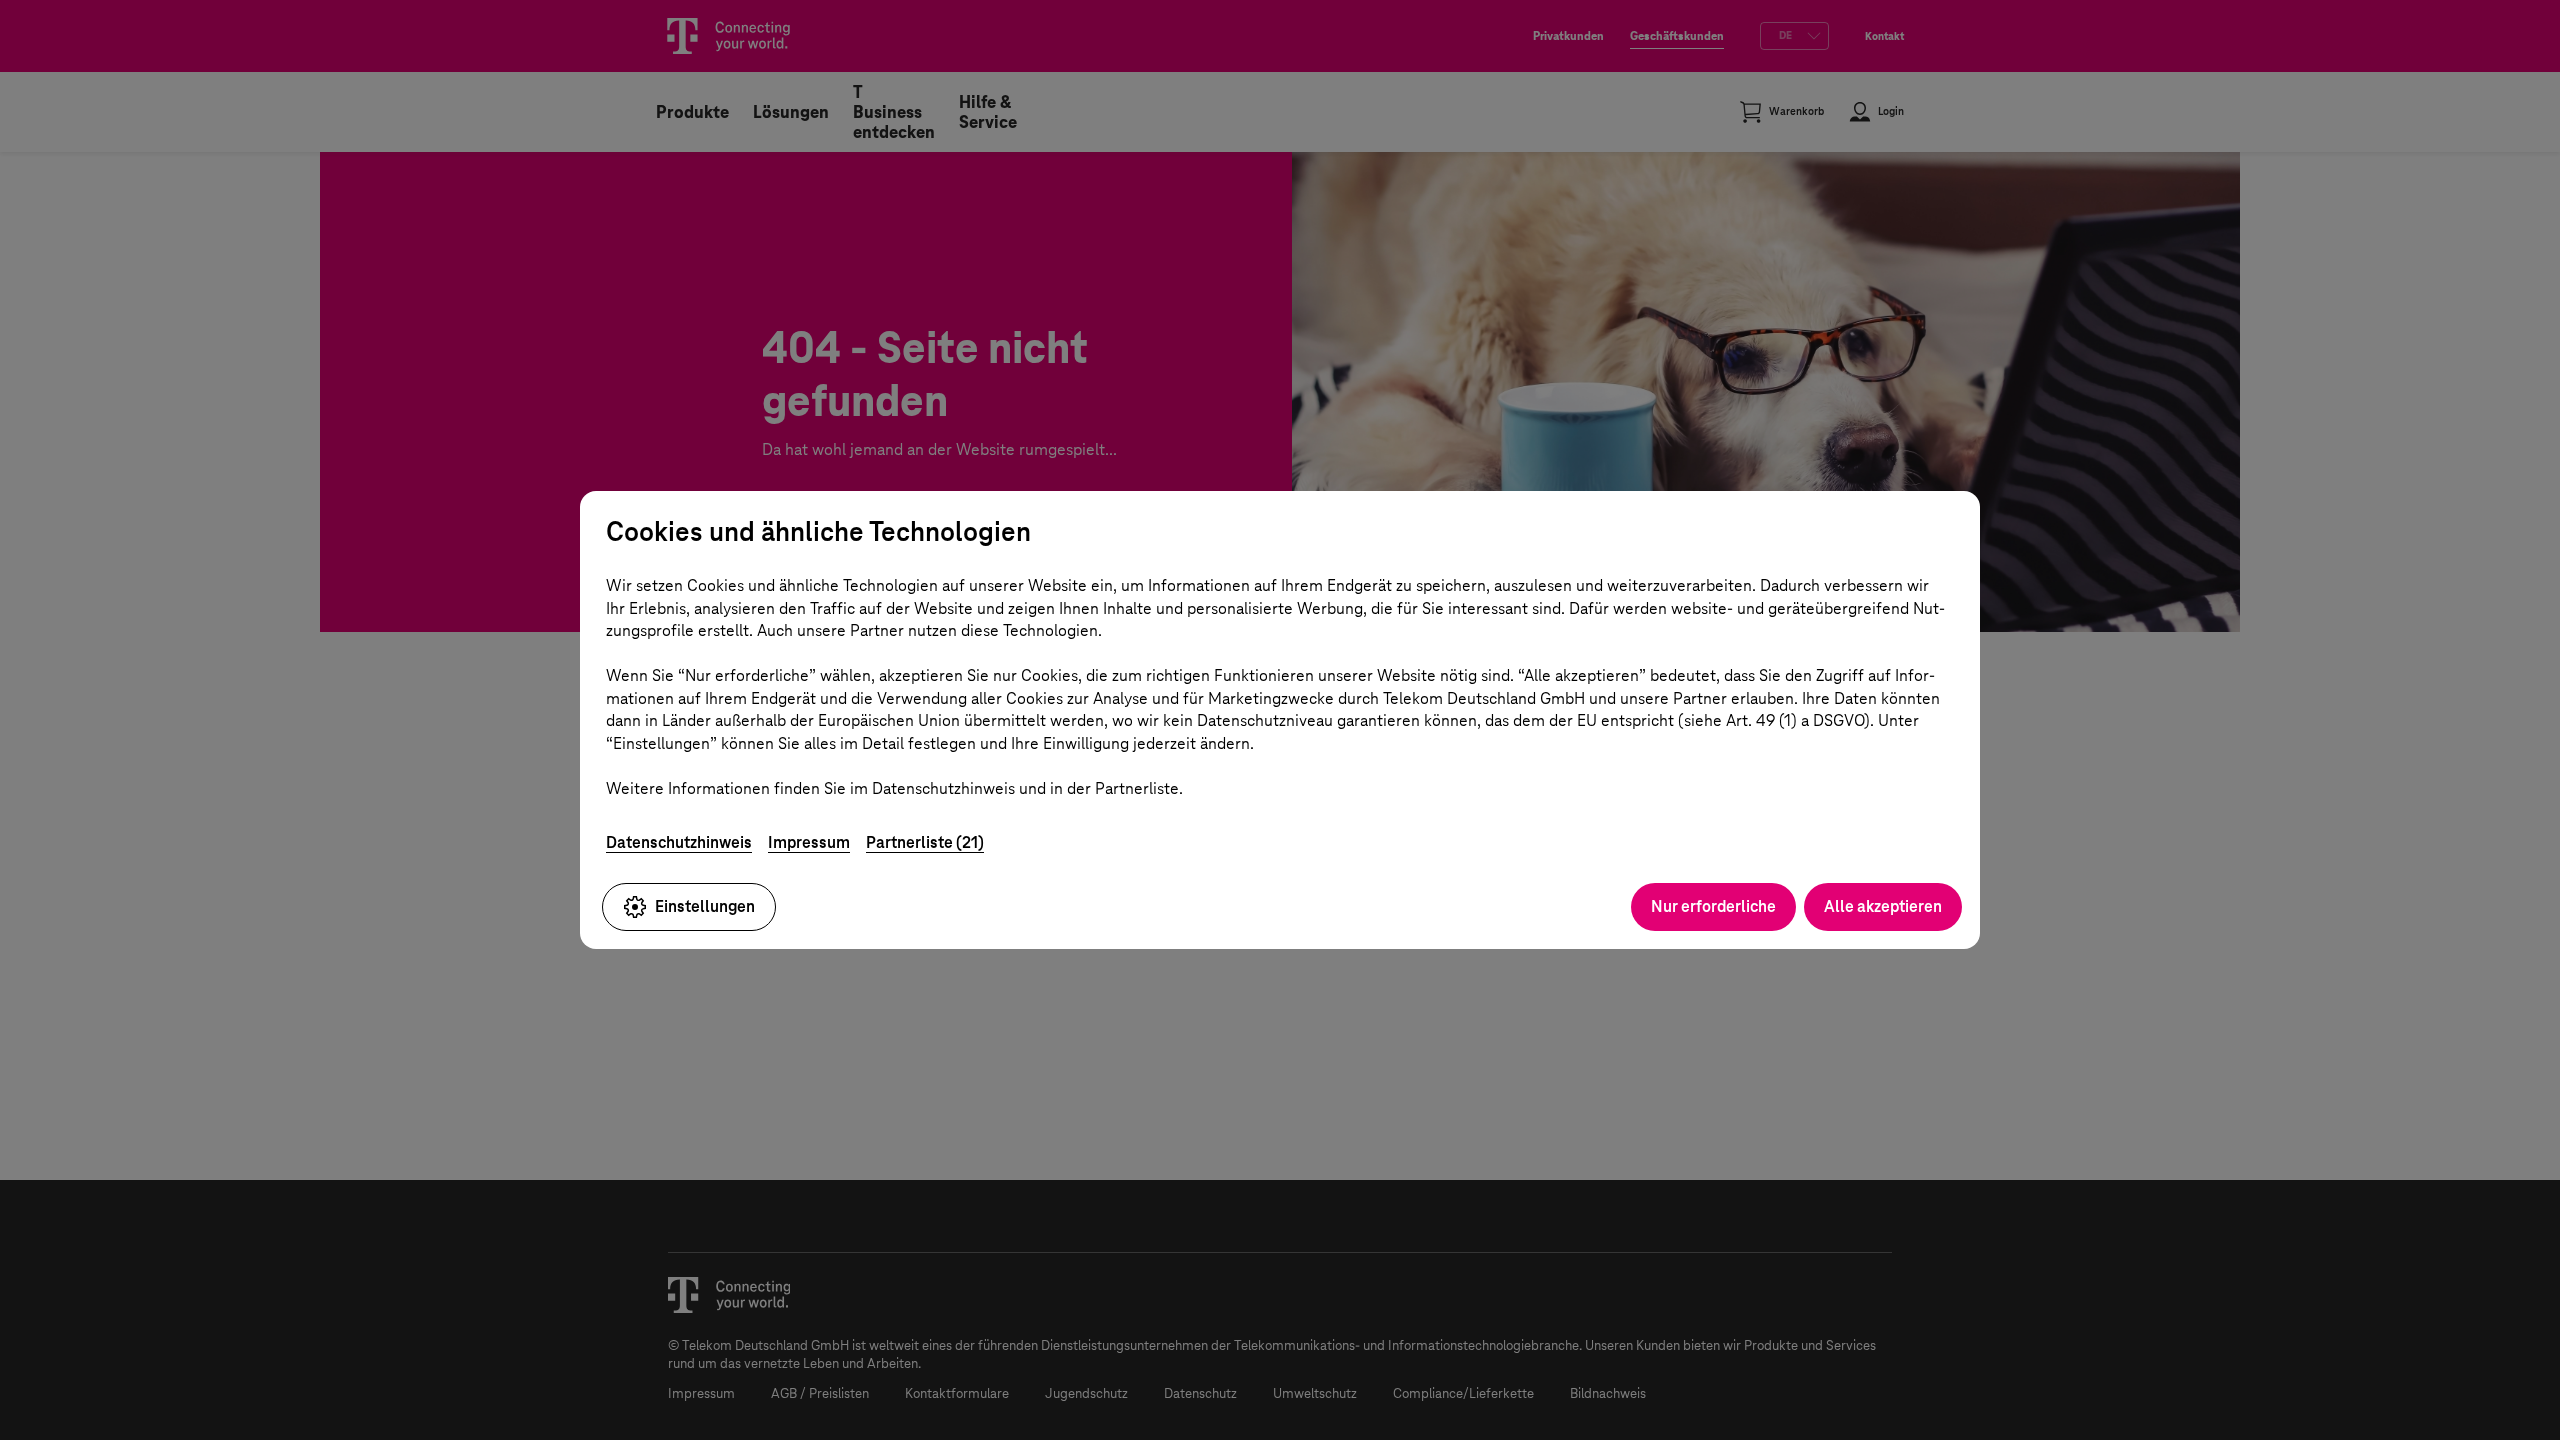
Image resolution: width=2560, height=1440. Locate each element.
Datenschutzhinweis (679, 842)
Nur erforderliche (1713, 906)
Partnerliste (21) (925, 842)
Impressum (809, 842)
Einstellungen (705, 906)
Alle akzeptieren (1883, 906)
